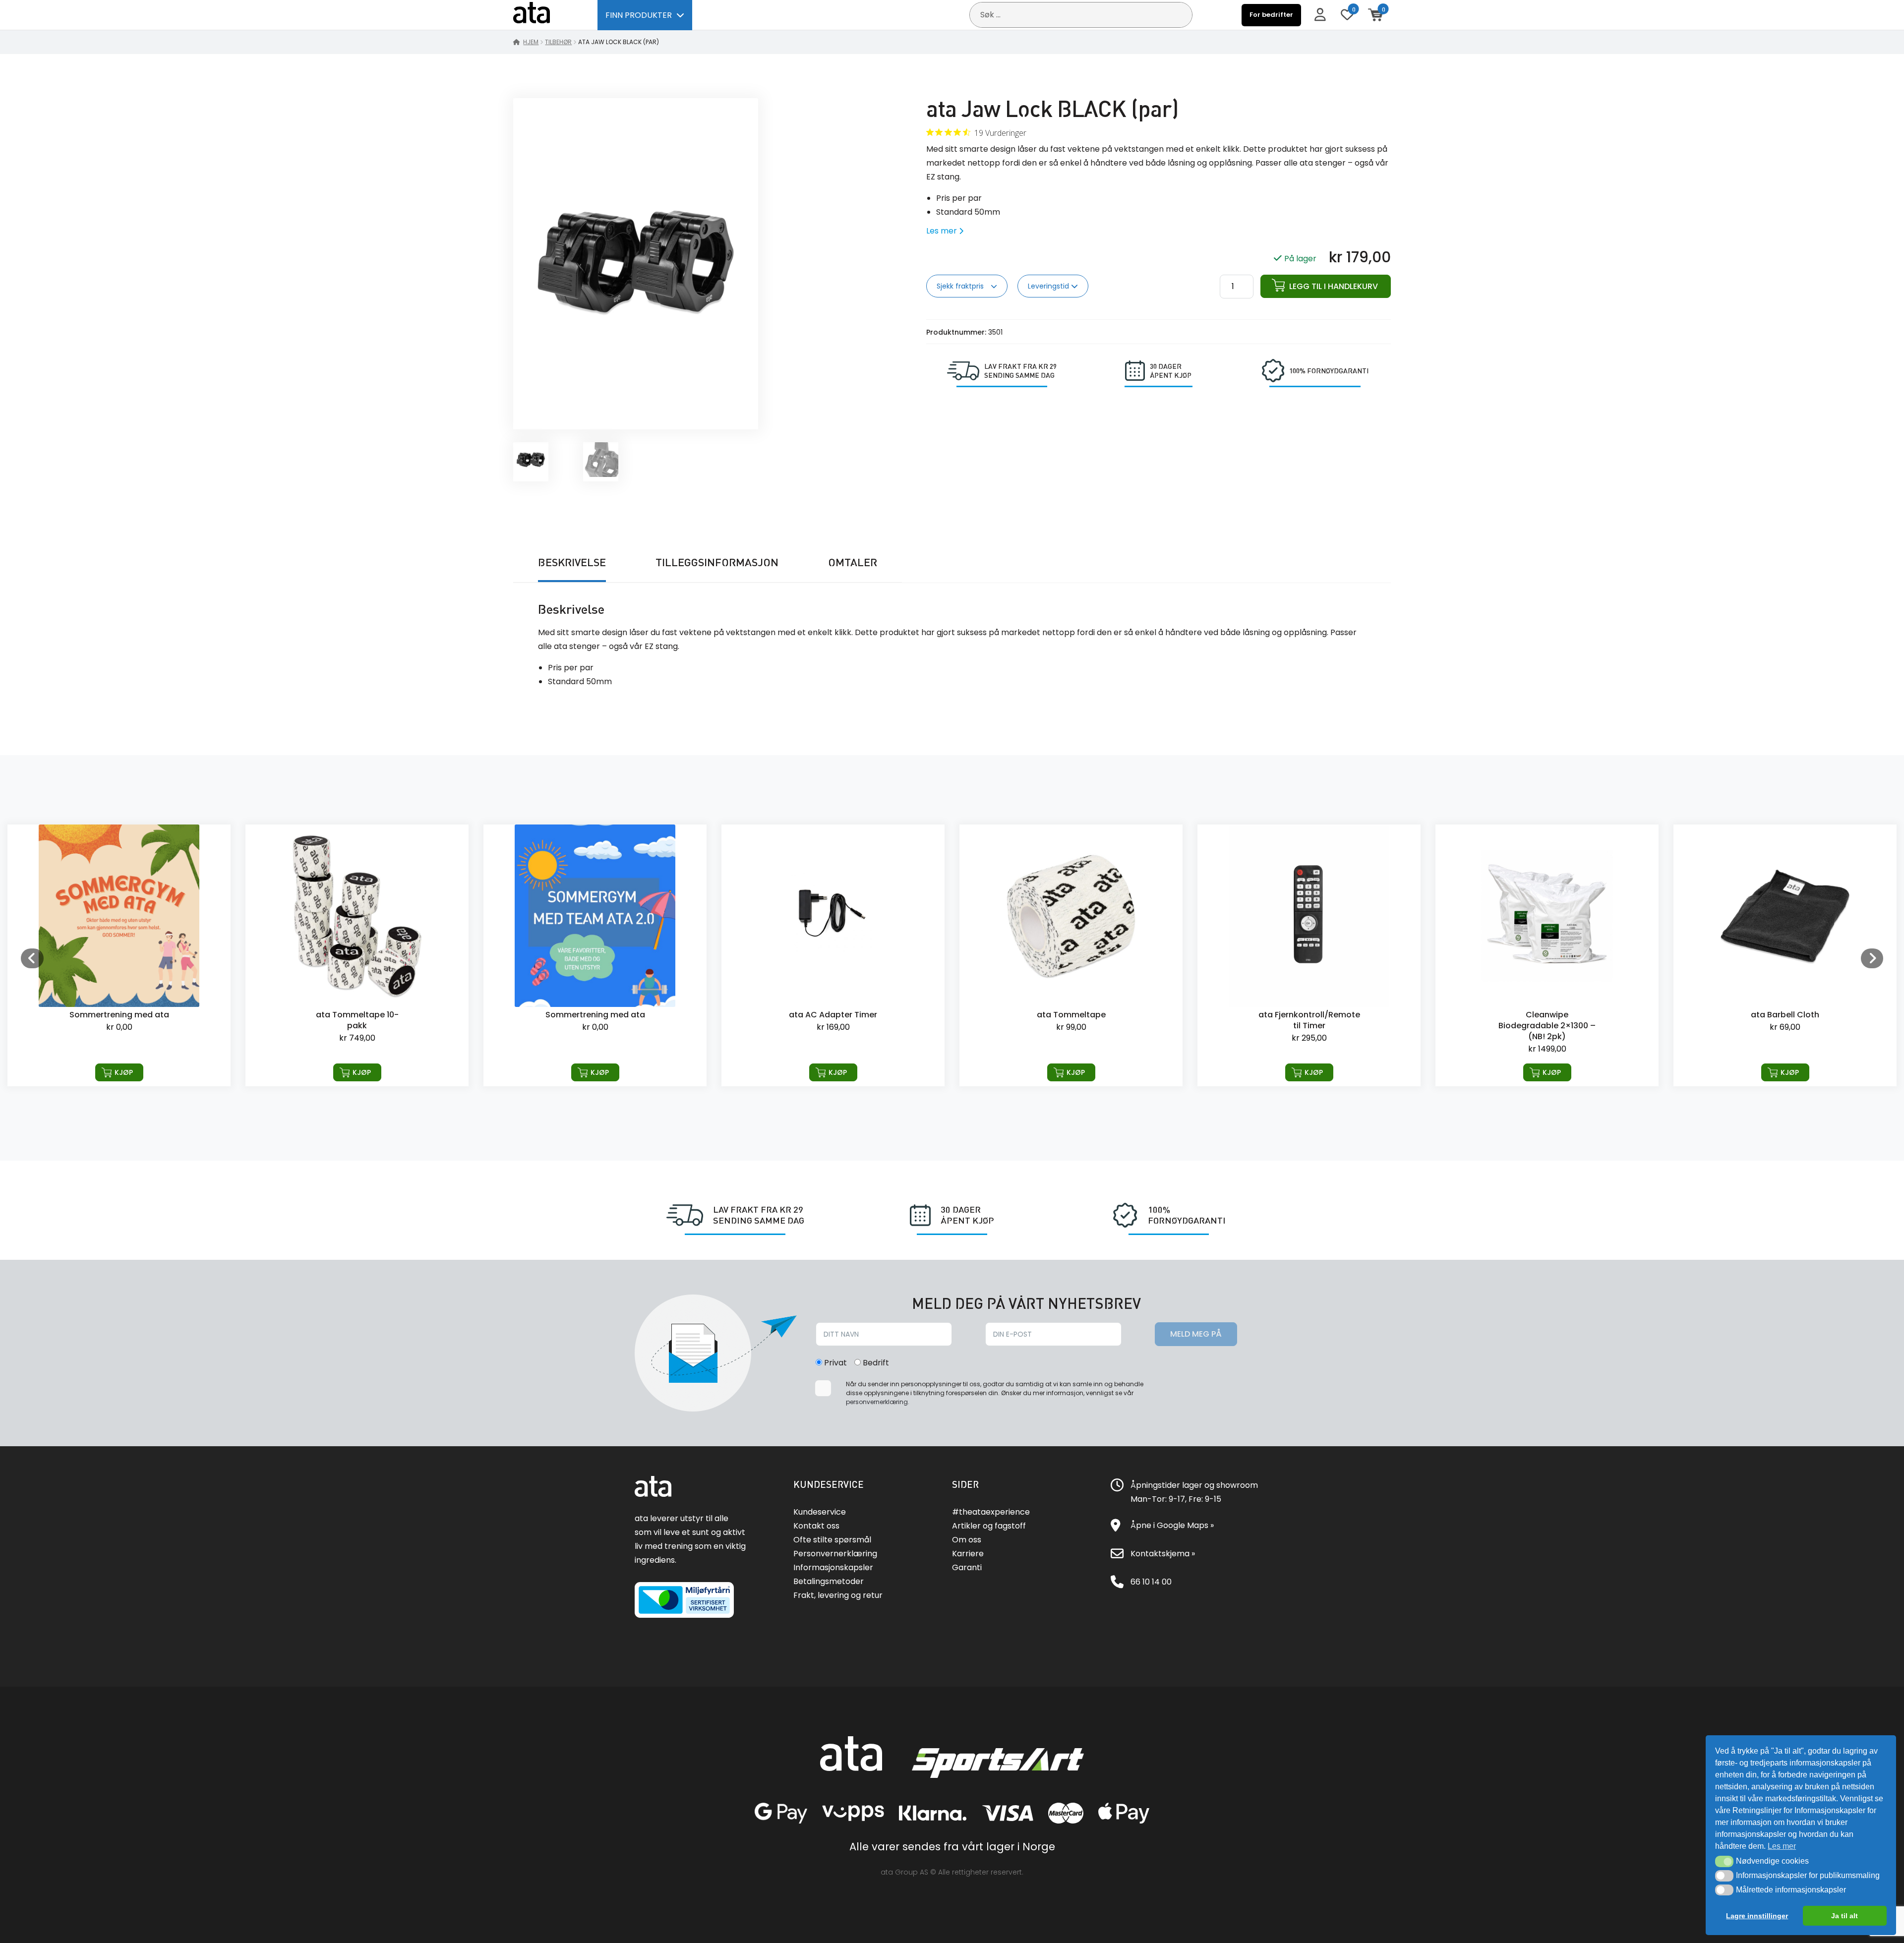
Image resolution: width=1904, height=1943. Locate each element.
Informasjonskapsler (833, 1567)
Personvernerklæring (835, 1554)
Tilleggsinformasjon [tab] (717, 562)
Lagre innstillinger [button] (1757, 1916)
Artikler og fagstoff (989, 1526)
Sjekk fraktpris (961, 286)
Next (1872, 958)
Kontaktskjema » (1163, 1554)
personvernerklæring (877, 1402)
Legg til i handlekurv (1334, 286)
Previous (32, 958)
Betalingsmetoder (829, 1581)
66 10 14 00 (1151, 1582)
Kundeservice (820, 1512)
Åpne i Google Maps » (1172, 1525)
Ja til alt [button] (1844, 1916)
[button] (1724, 1861)
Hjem (531, 42)
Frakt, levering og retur (838, 1595)
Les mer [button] (1782, 1846)
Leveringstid (1049, 286)
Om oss (967, 1540)
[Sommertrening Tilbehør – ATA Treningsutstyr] (357, 955)
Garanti (967, 1567)
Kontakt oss (816, 1526)
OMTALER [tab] (853, 562)
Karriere (968, 1554)
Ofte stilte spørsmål (832, 1540)
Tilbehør (558, 42)
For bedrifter (1271, 15)
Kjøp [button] (124, 1072)
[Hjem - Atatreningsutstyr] (543, 15)
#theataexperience (991, 1512)
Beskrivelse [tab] (572, 562)
